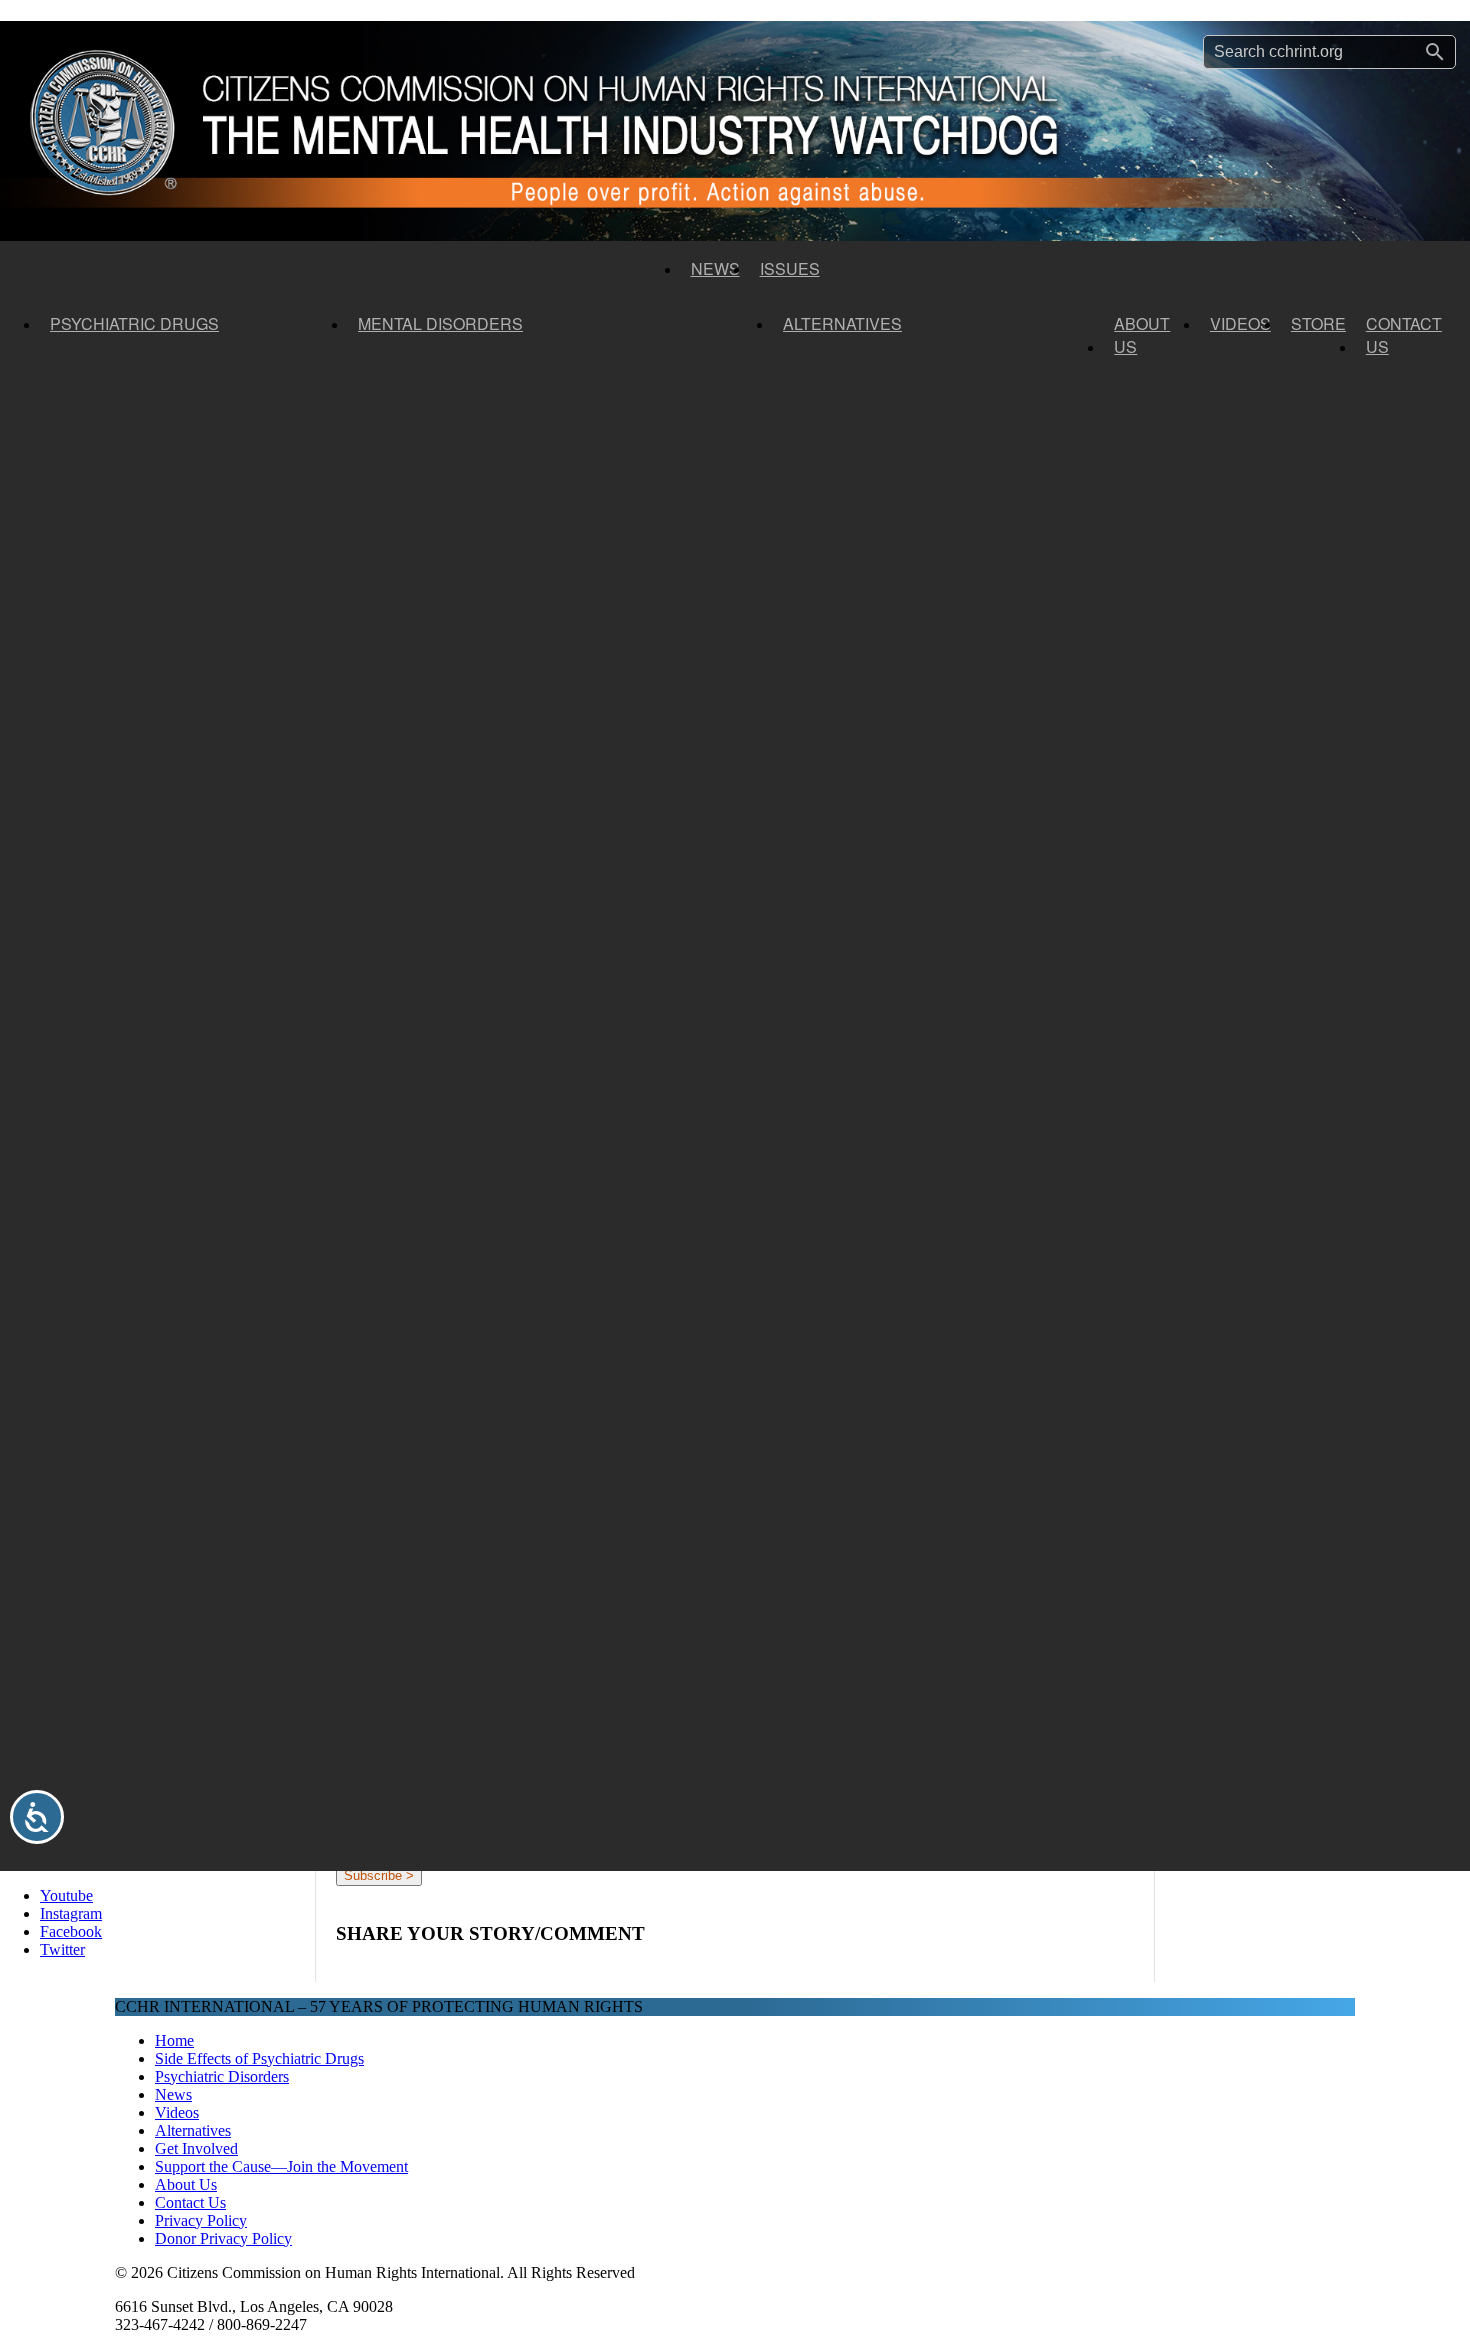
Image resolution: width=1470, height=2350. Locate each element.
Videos (1240, 323)
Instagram (71, 1913)
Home (174, 2040)
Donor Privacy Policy (223, 2238)
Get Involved (196, 2148)
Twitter (62, 1949)
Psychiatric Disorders (222, 2076)
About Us (1142, 335)
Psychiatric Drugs (134, 323)
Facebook (71, 1931)
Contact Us (1404, 335)
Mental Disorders (440, 323)
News (715, 268)
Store (1318, 323)
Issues (790, 268)
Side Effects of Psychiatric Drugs (259, 2058)
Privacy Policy (201, 2220)
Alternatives (842, 323)
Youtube (66, 1895)
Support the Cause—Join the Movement (281, 2166)
